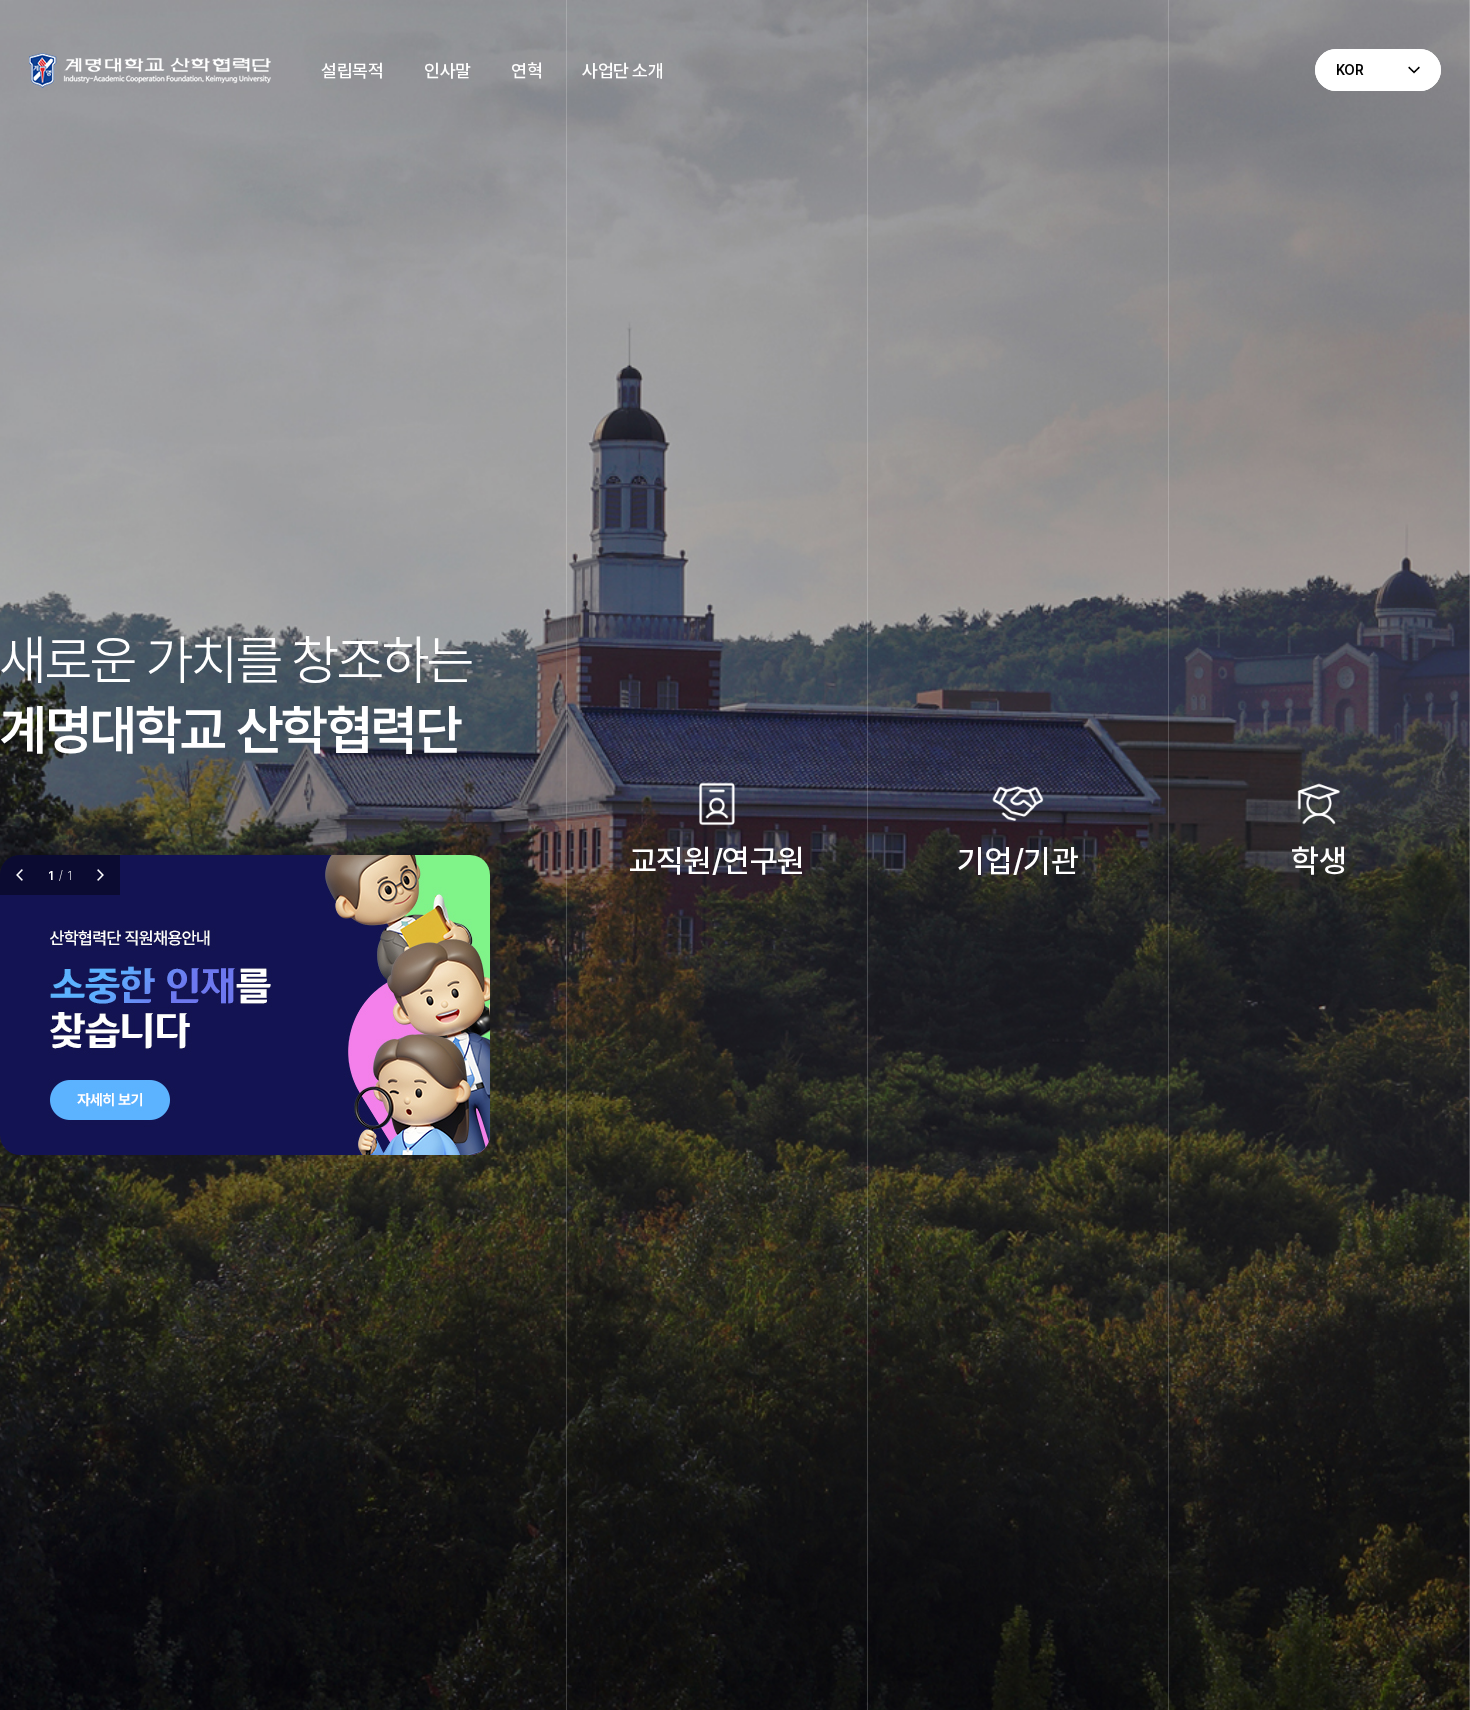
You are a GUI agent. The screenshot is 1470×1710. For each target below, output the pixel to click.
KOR (1350, 70)
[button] (100, 875)
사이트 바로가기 (697, 908)
